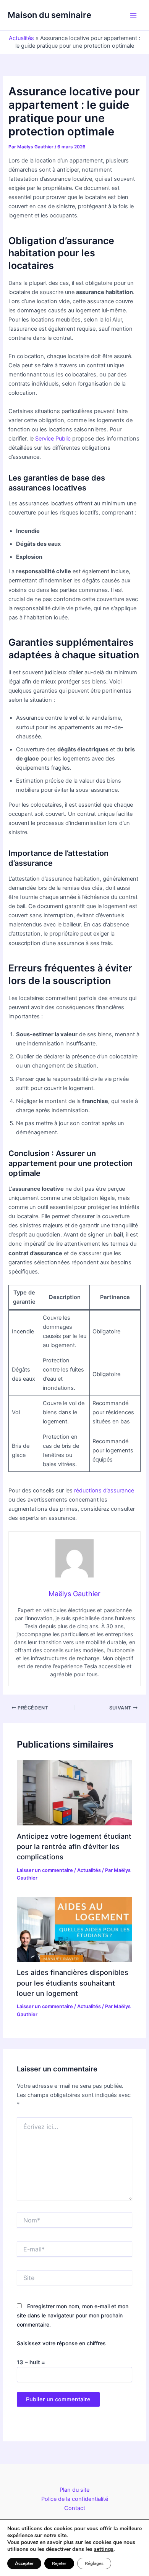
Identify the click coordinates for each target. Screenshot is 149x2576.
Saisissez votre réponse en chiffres (61, 2343)
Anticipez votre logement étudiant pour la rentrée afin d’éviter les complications (74, 1847)
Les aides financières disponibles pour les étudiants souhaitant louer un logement (73, 1983)
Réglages (94, 2563)
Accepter (24, 2563)
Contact (75, 2508)
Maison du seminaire (49, 15)
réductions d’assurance (104, 1491)
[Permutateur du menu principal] (133, 15)
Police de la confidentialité (75, 2499)
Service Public (53, 439)
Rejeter (59, 2563)
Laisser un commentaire (45, 1870)
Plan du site (74, 2490)
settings (104, 2549)
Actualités (21, 38)
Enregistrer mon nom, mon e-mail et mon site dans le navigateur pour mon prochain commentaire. (73, 2315)
